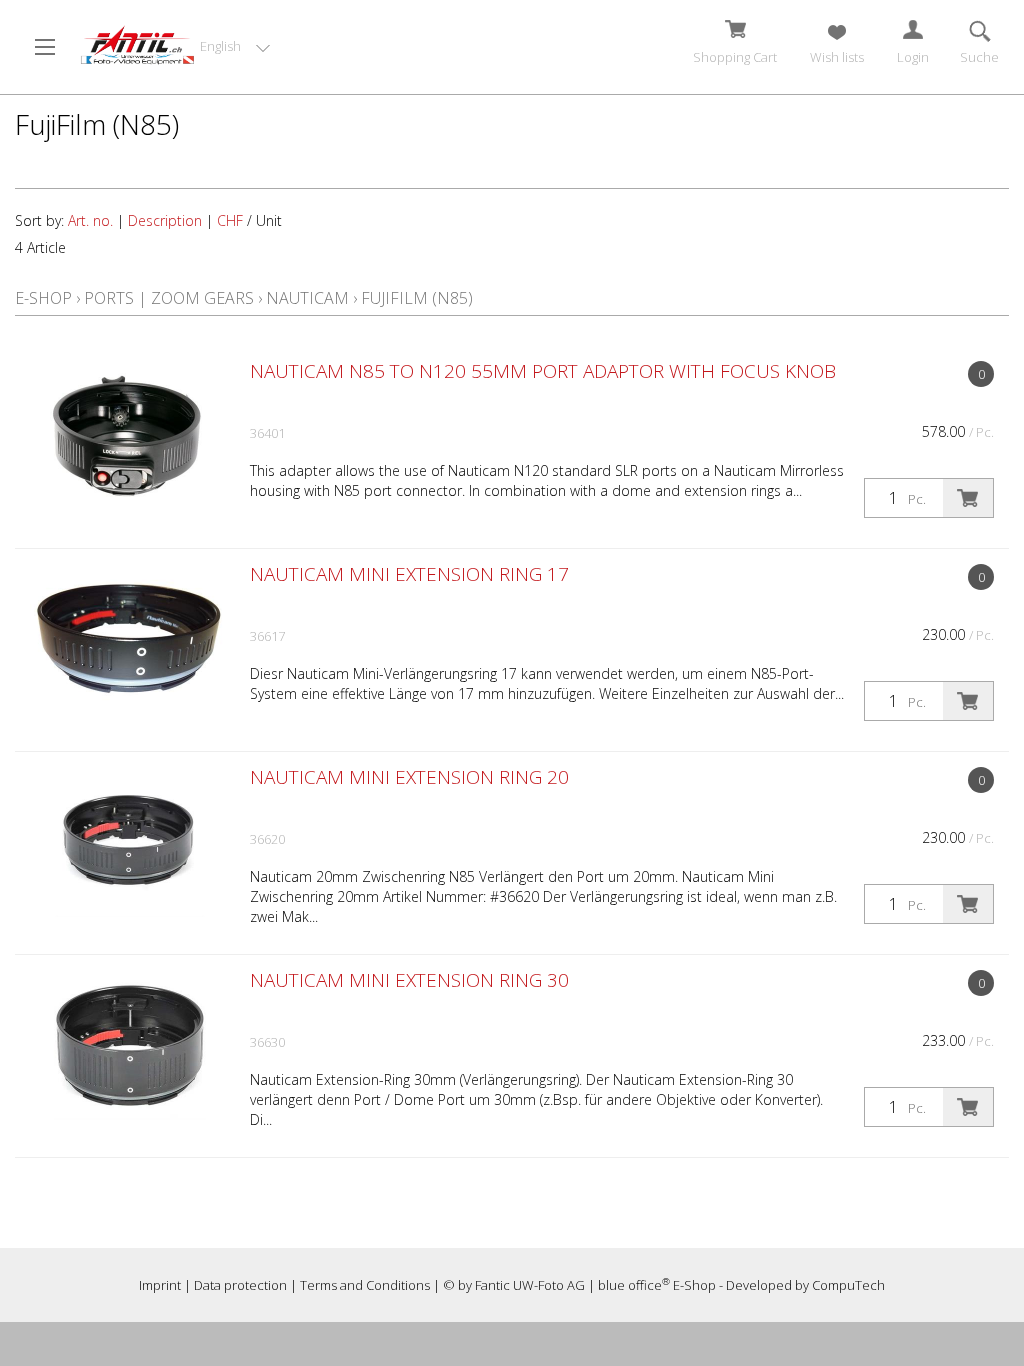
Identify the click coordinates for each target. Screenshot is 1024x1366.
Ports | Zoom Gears (169, 298)
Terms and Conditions (365, 1285)
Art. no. (90, 220)
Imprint (160, 1285)
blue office (634, 1285)
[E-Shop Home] (137, 45)
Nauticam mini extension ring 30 (409, 980)
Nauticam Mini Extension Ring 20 (409, 777)
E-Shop (43, 298)
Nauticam (307, 298)
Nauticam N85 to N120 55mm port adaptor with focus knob (543, 371)
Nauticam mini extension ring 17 (409, 574)
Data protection (240, 1285)
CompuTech (848, 1285)
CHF (230, 220)
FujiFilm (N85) (417, 298)
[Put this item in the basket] (968, 498)
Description (165, 220)
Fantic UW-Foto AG (530, 1285)
